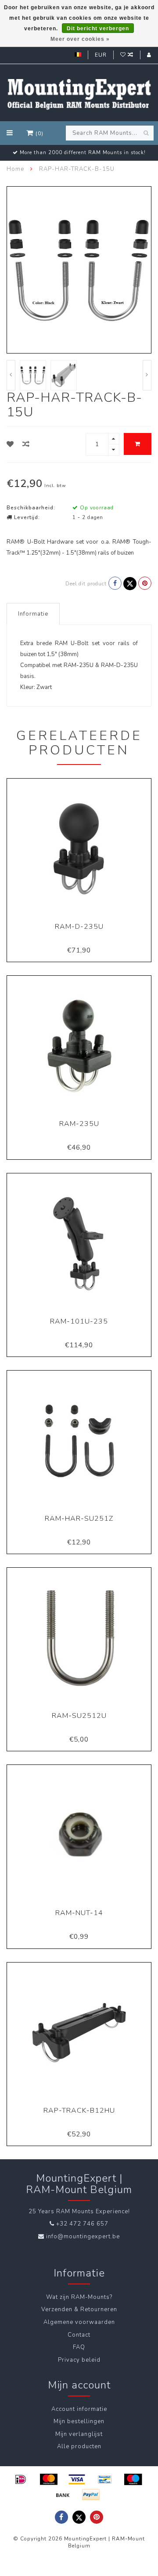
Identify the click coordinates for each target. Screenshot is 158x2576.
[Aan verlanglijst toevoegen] (10, 444)
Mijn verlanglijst (79, 2434)
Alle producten (79, 2446)
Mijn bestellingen (79, 2421)
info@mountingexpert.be (83, 2237)
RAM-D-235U (79, 927)
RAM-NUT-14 (79, 1913)
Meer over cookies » (80, 39)
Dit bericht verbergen (98, 29)
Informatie (33, 614)
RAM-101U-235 (79, 1321)
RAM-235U (79, 1124)
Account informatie (79, 2409)
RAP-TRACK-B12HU (79, 2111)
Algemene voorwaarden (79, 2322)
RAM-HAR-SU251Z (79, 1519)
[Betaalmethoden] (21, 2479)
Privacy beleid (79, 2360)
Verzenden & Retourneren (79, 2309)
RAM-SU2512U (79, 1716)
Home (15, 169)
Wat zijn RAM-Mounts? (79, 2297)
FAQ (79, 2347)
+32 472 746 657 (82, 2224)
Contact (79, 2335)
